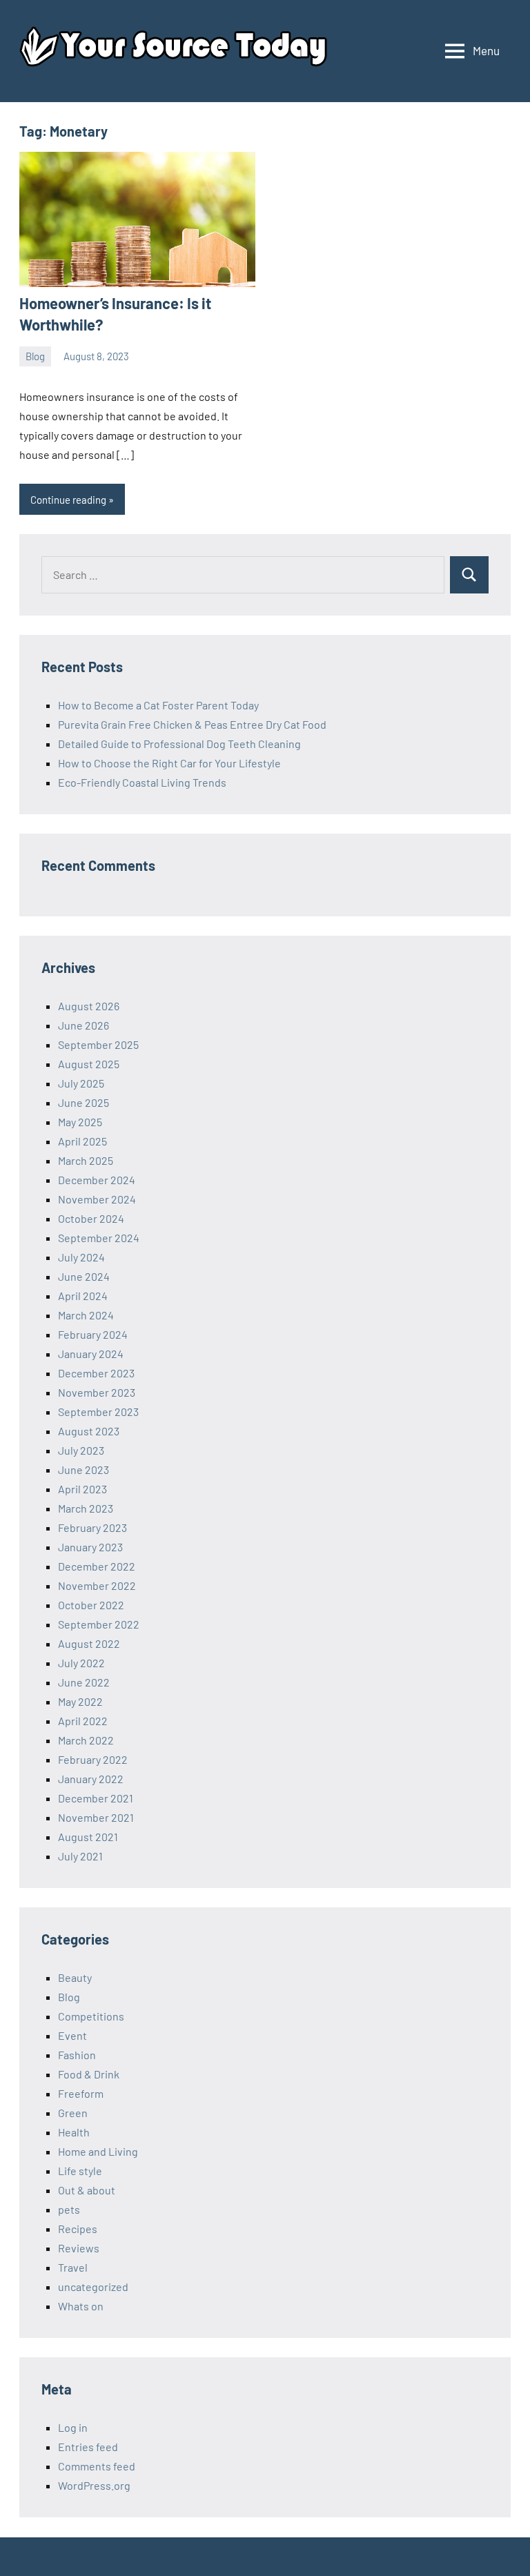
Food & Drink (89, 2074)
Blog (35, 356)
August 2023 (89, 1431)
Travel (73, 2267)
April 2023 (82, 1489)
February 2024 (93, 1334)
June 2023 (84, 1469)
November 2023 (97, 1392)
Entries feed (88, 2447)
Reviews (79, 2248)
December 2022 (97, 1566)
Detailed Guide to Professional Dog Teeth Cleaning (179, 744)
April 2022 (83, 1721)
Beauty (75, 1977)
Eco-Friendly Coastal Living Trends (142, 782)
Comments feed (97, 2466)
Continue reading (68, 500)
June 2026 (84, 1025)
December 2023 (96, 1373)
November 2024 (97, 1199)
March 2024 (86, 1315)
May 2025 (80, 1122)
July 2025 (81, 1083)
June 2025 (84, 1102)
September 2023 (98, 1412)
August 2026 (89, 1006)
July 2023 (81, 1450)
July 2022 (81, 1663)
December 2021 (96, 1798)
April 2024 (83, 1296)
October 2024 (91, 1218)
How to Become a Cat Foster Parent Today (158, 705)
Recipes (78, 2229)
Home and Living (98, 2151)
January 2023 (90, 1547)
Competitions (91, 2016)
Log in (73, 2427)
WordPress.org (94, 2485)
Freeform (81, 2093)
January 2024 (91, 1354)
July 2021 (80, 1856)
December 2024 (97, 1180)
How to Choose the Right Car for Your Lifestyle (169, 763)
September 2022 (99, 1624)
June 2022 (84, 1682)
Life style (80, 2171)
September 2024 (99, 1238)
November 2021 (96, 1817)
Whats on (81, 2306)
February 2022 (93, 1759)
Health (74, 2132)
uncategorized (93, 2287)
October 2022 (91, 1605)
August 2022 (89, 1643)
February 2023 (92, 1527)
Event (72, 2035)
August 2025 (89, 1064)
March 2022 (86, 1740)
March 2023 (86, 1508)
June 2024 (84, 1276)
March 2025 (86, 1160)
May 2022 (80, 1701)
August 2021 (88, 1837)
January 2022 (91, 1779)
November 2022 (97, 1585)
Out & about (87, 2190)
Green (73, 2113)
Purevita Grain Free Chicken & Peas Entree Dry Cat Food (192, 724)
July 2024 (81, 1257)
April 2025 (82, 1141)
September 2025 (98, 1044)
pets (69, 2209)
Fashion (77, 2055)
